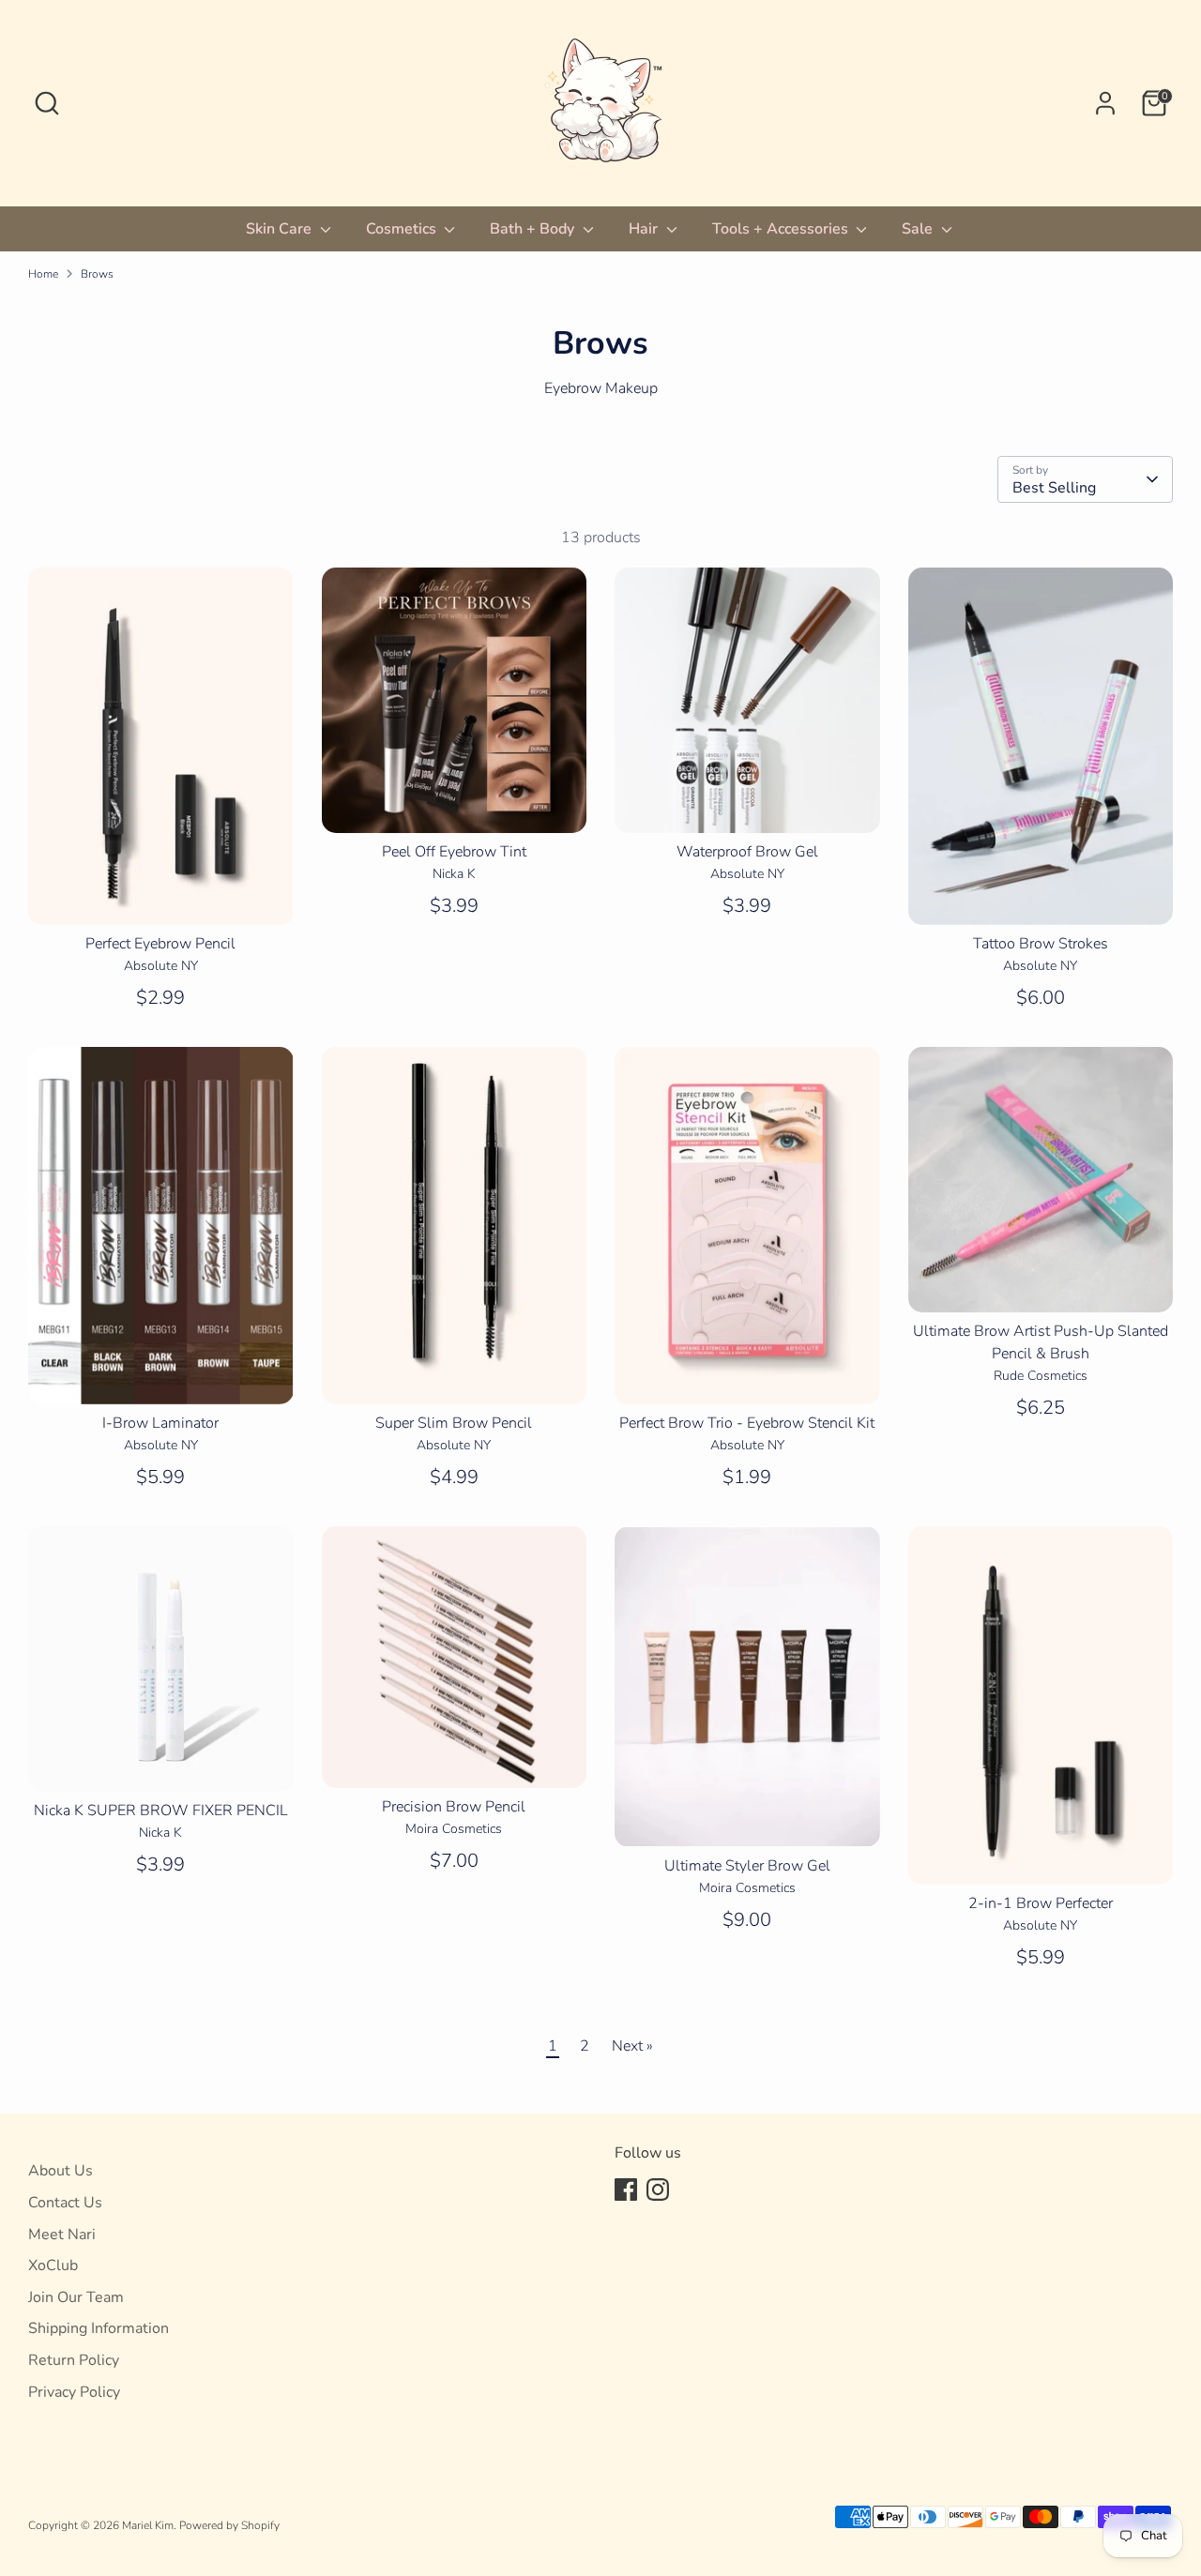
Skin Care (281, 229)
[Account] (1105, 103)
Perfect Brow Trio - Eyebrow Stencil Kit (747, 1423)
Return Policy (74, 2360)
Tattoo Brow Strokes (1041, 944)
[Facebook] (626, 2190)
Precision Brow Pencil (454, 1807)
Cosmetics (403, 229)
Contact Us (65, 2203)
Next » (632, 2046)
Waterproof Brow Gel (747, 852)
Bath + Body (534, 229)
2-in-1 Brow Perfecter (1041, 1903)
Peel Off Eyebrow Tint (454, 852)
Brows (97, 274)
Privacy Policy (74, 2392)
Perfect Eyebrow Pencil (160, 944)
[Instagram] (658, 2190)
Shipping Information (99, 2328)
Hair (645, 229)
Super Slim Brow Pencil (454, 1423)
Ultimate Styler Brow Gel (747, 1866)
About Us (61, 2171)
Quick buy (161, 894)
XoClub (53, 2265)
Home (43, 274)
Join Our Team (76, 2297)
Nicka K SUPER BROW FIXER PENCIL (161, 1811)
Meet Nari (62, 2235)
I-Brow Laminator (160, 1423)
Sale (919, 229)
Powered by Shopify (229, 2525)
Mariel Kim (148, 2525)
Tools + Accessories (782, 229)
